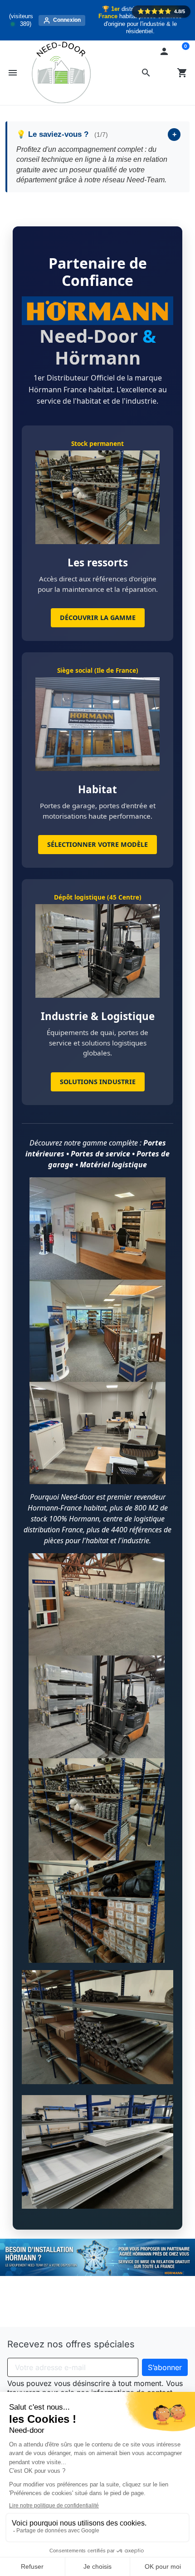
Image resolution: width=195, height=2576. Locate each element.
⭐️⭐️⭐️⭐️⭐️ (161, 11)
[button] (146, 73)
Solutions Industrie (98, 1082)
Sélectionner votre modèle (97, 844)
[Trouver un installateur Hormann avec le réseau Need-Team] (97, 2257)
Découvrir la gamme (98, 618)
